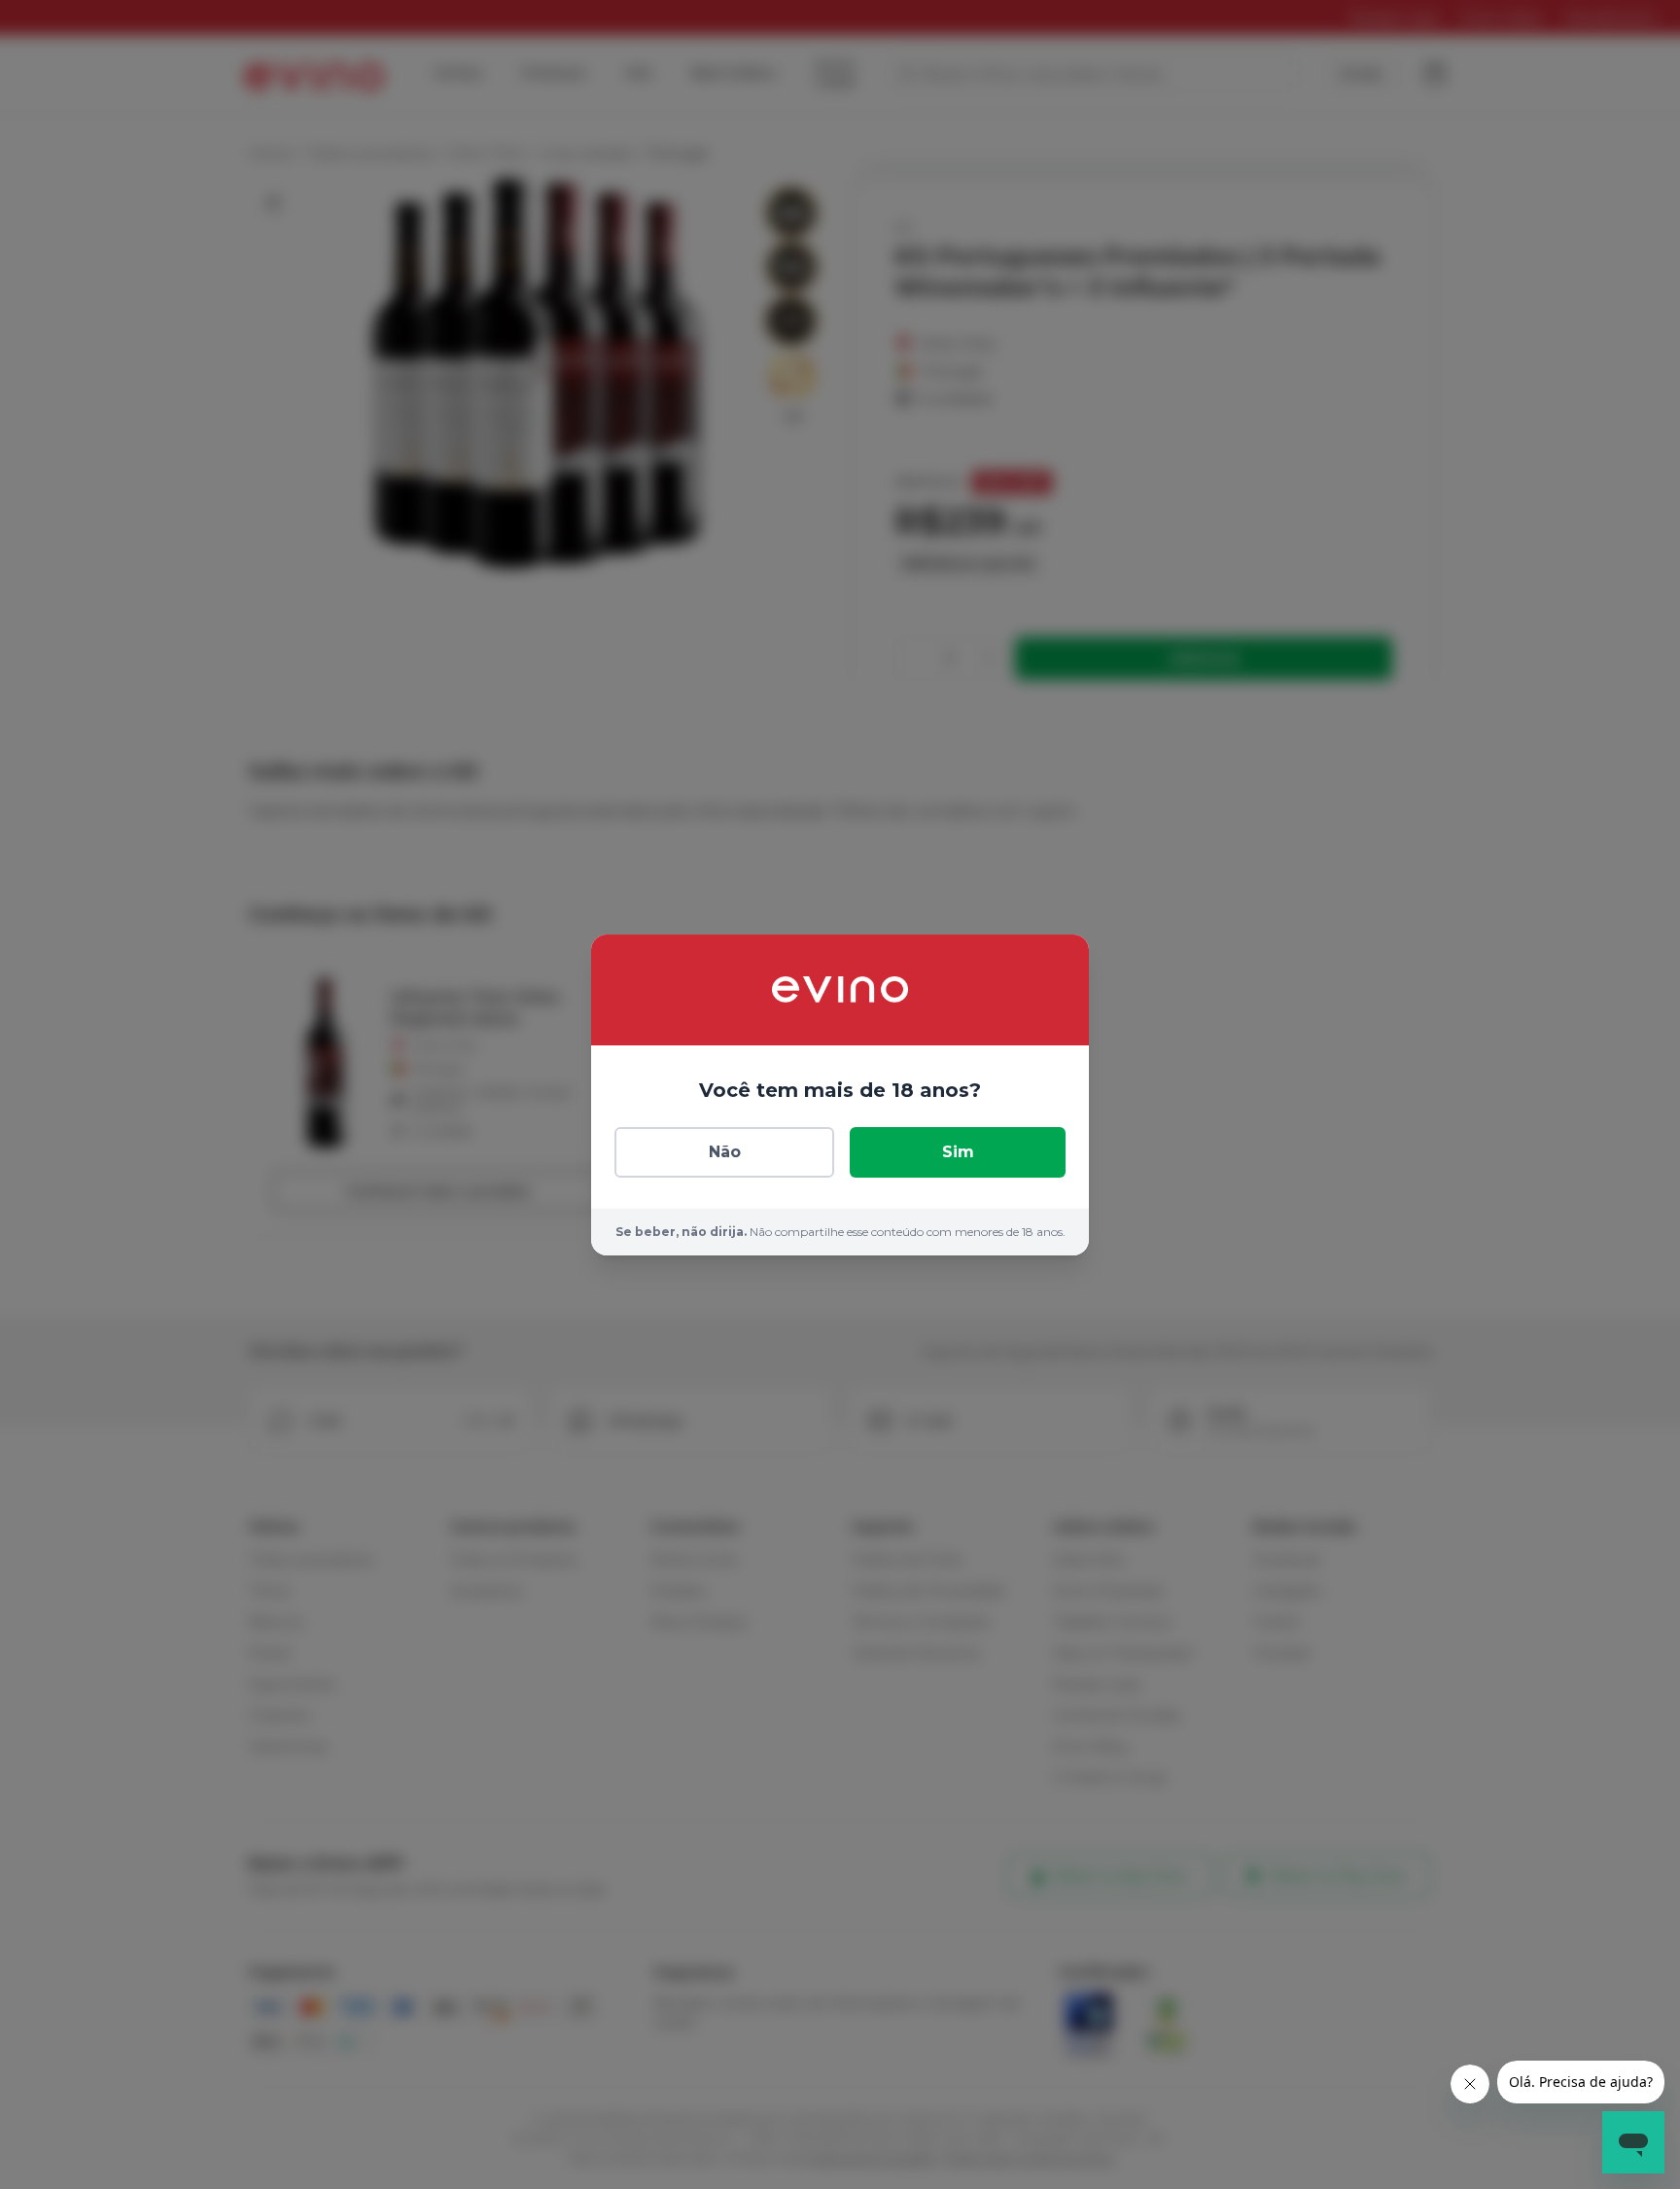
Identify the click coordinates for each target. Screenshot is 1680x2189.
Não (725, 1152)
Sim (958, 1152)
